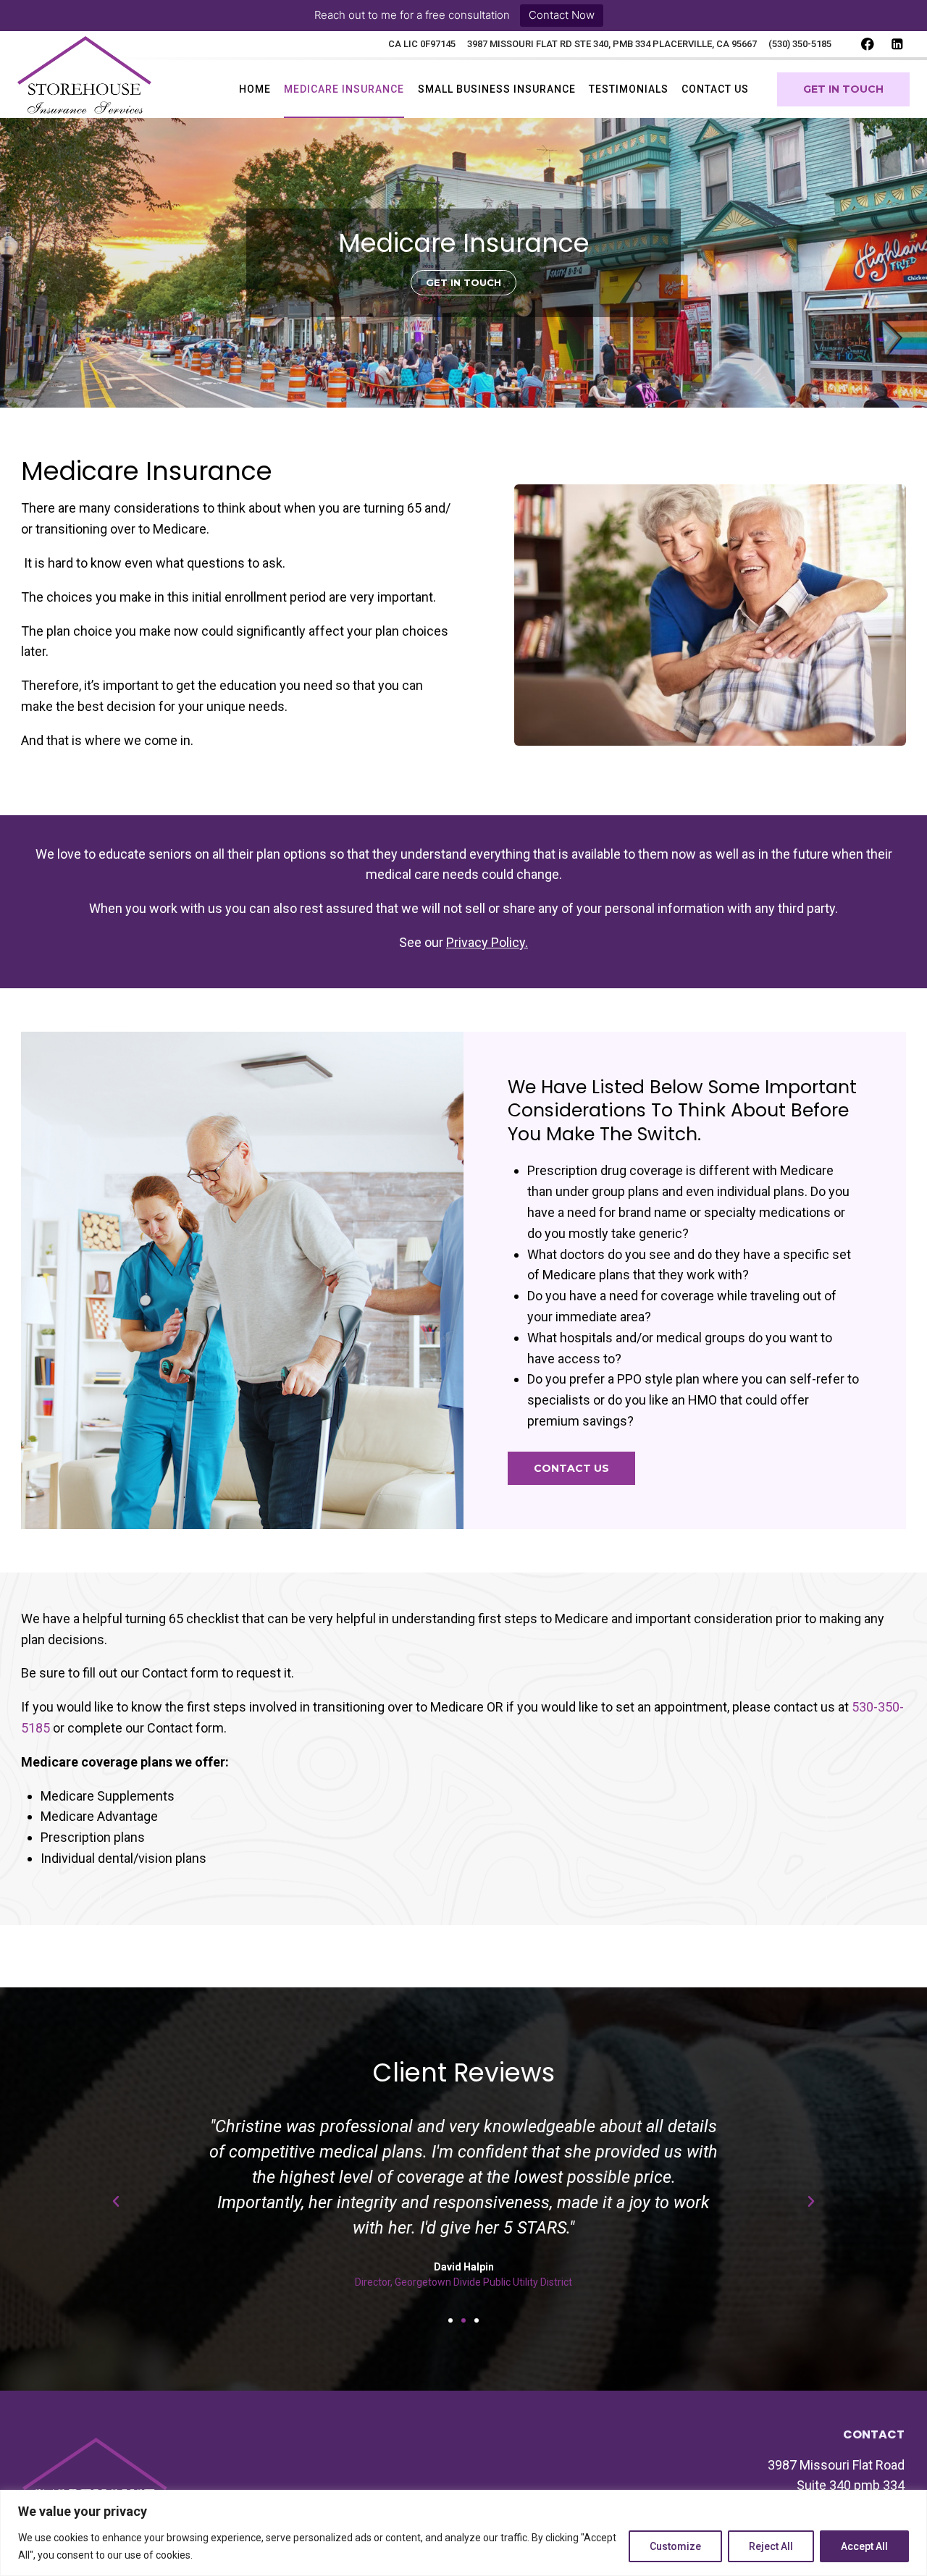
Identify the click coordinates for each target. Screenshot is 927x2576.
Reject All (771, 2546)
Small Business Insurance (497, 89)
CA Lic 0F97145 (422, 44)
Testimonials (629, 89)
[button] (463, 283)
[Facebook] (867, 45)
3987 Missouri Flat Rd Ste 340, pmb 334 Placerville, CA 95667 (612, 44)
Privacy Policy (486, 942)
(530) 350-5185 (800, 44)
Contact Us (715, 89)
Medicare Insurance (344, 89)
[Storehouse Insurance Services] (84, 89)
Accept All (864, 2546)
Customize (675, 2546)
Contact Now (562, 15)
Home (255, 89)
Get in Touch (843, 89)
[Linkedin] (897, 45)
